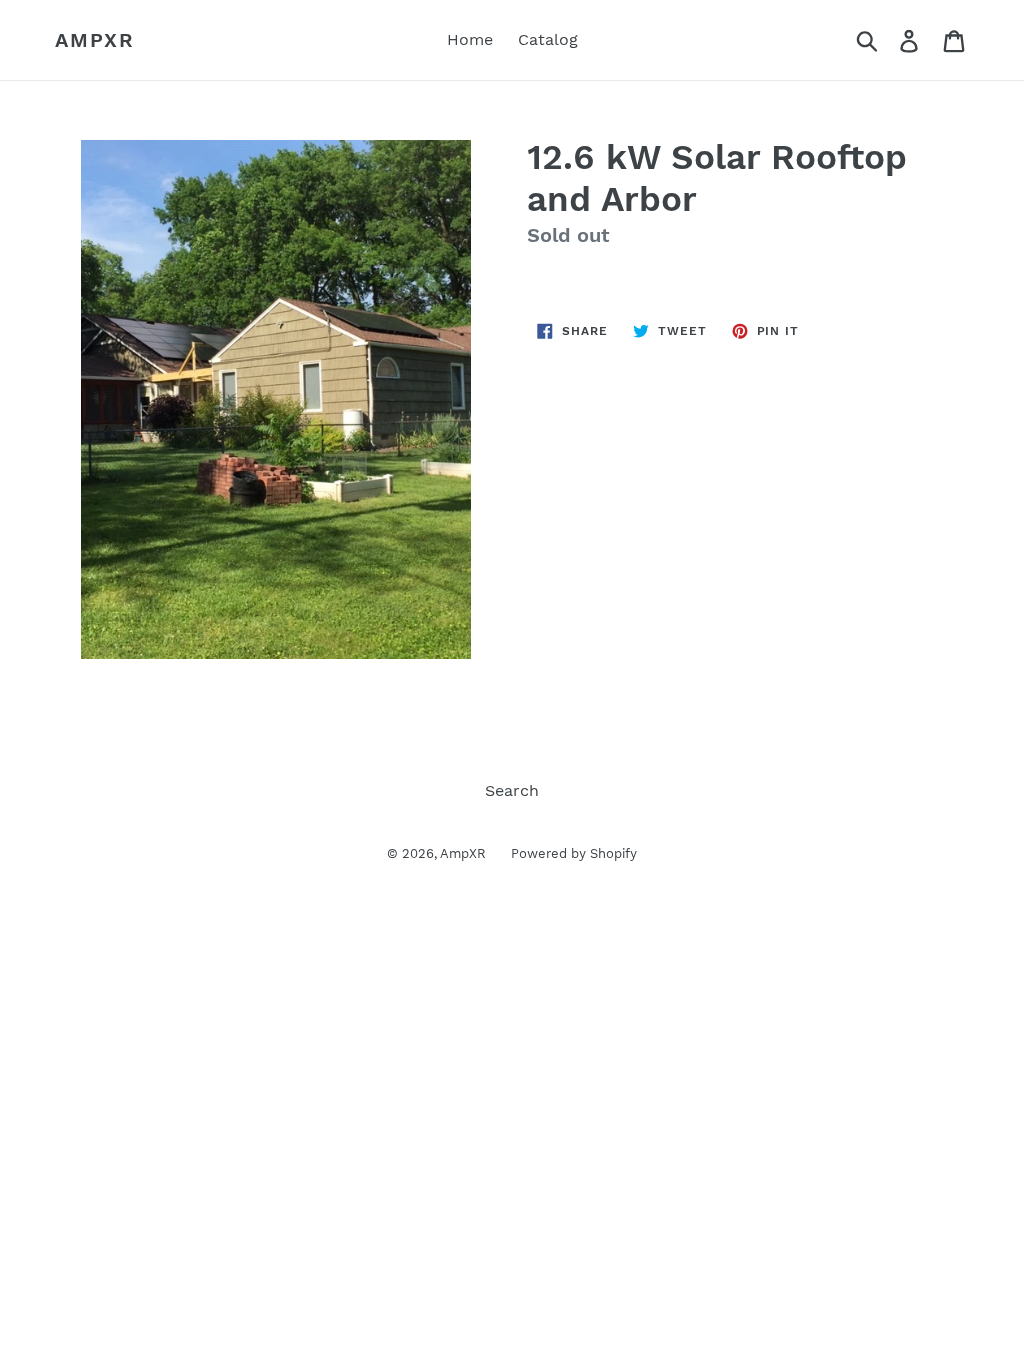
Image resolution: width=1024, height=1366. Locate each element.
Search (512, 790)
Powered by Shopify (574, 853)
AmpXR (95, 40)
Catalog (548, 39)
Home (470, 39)
